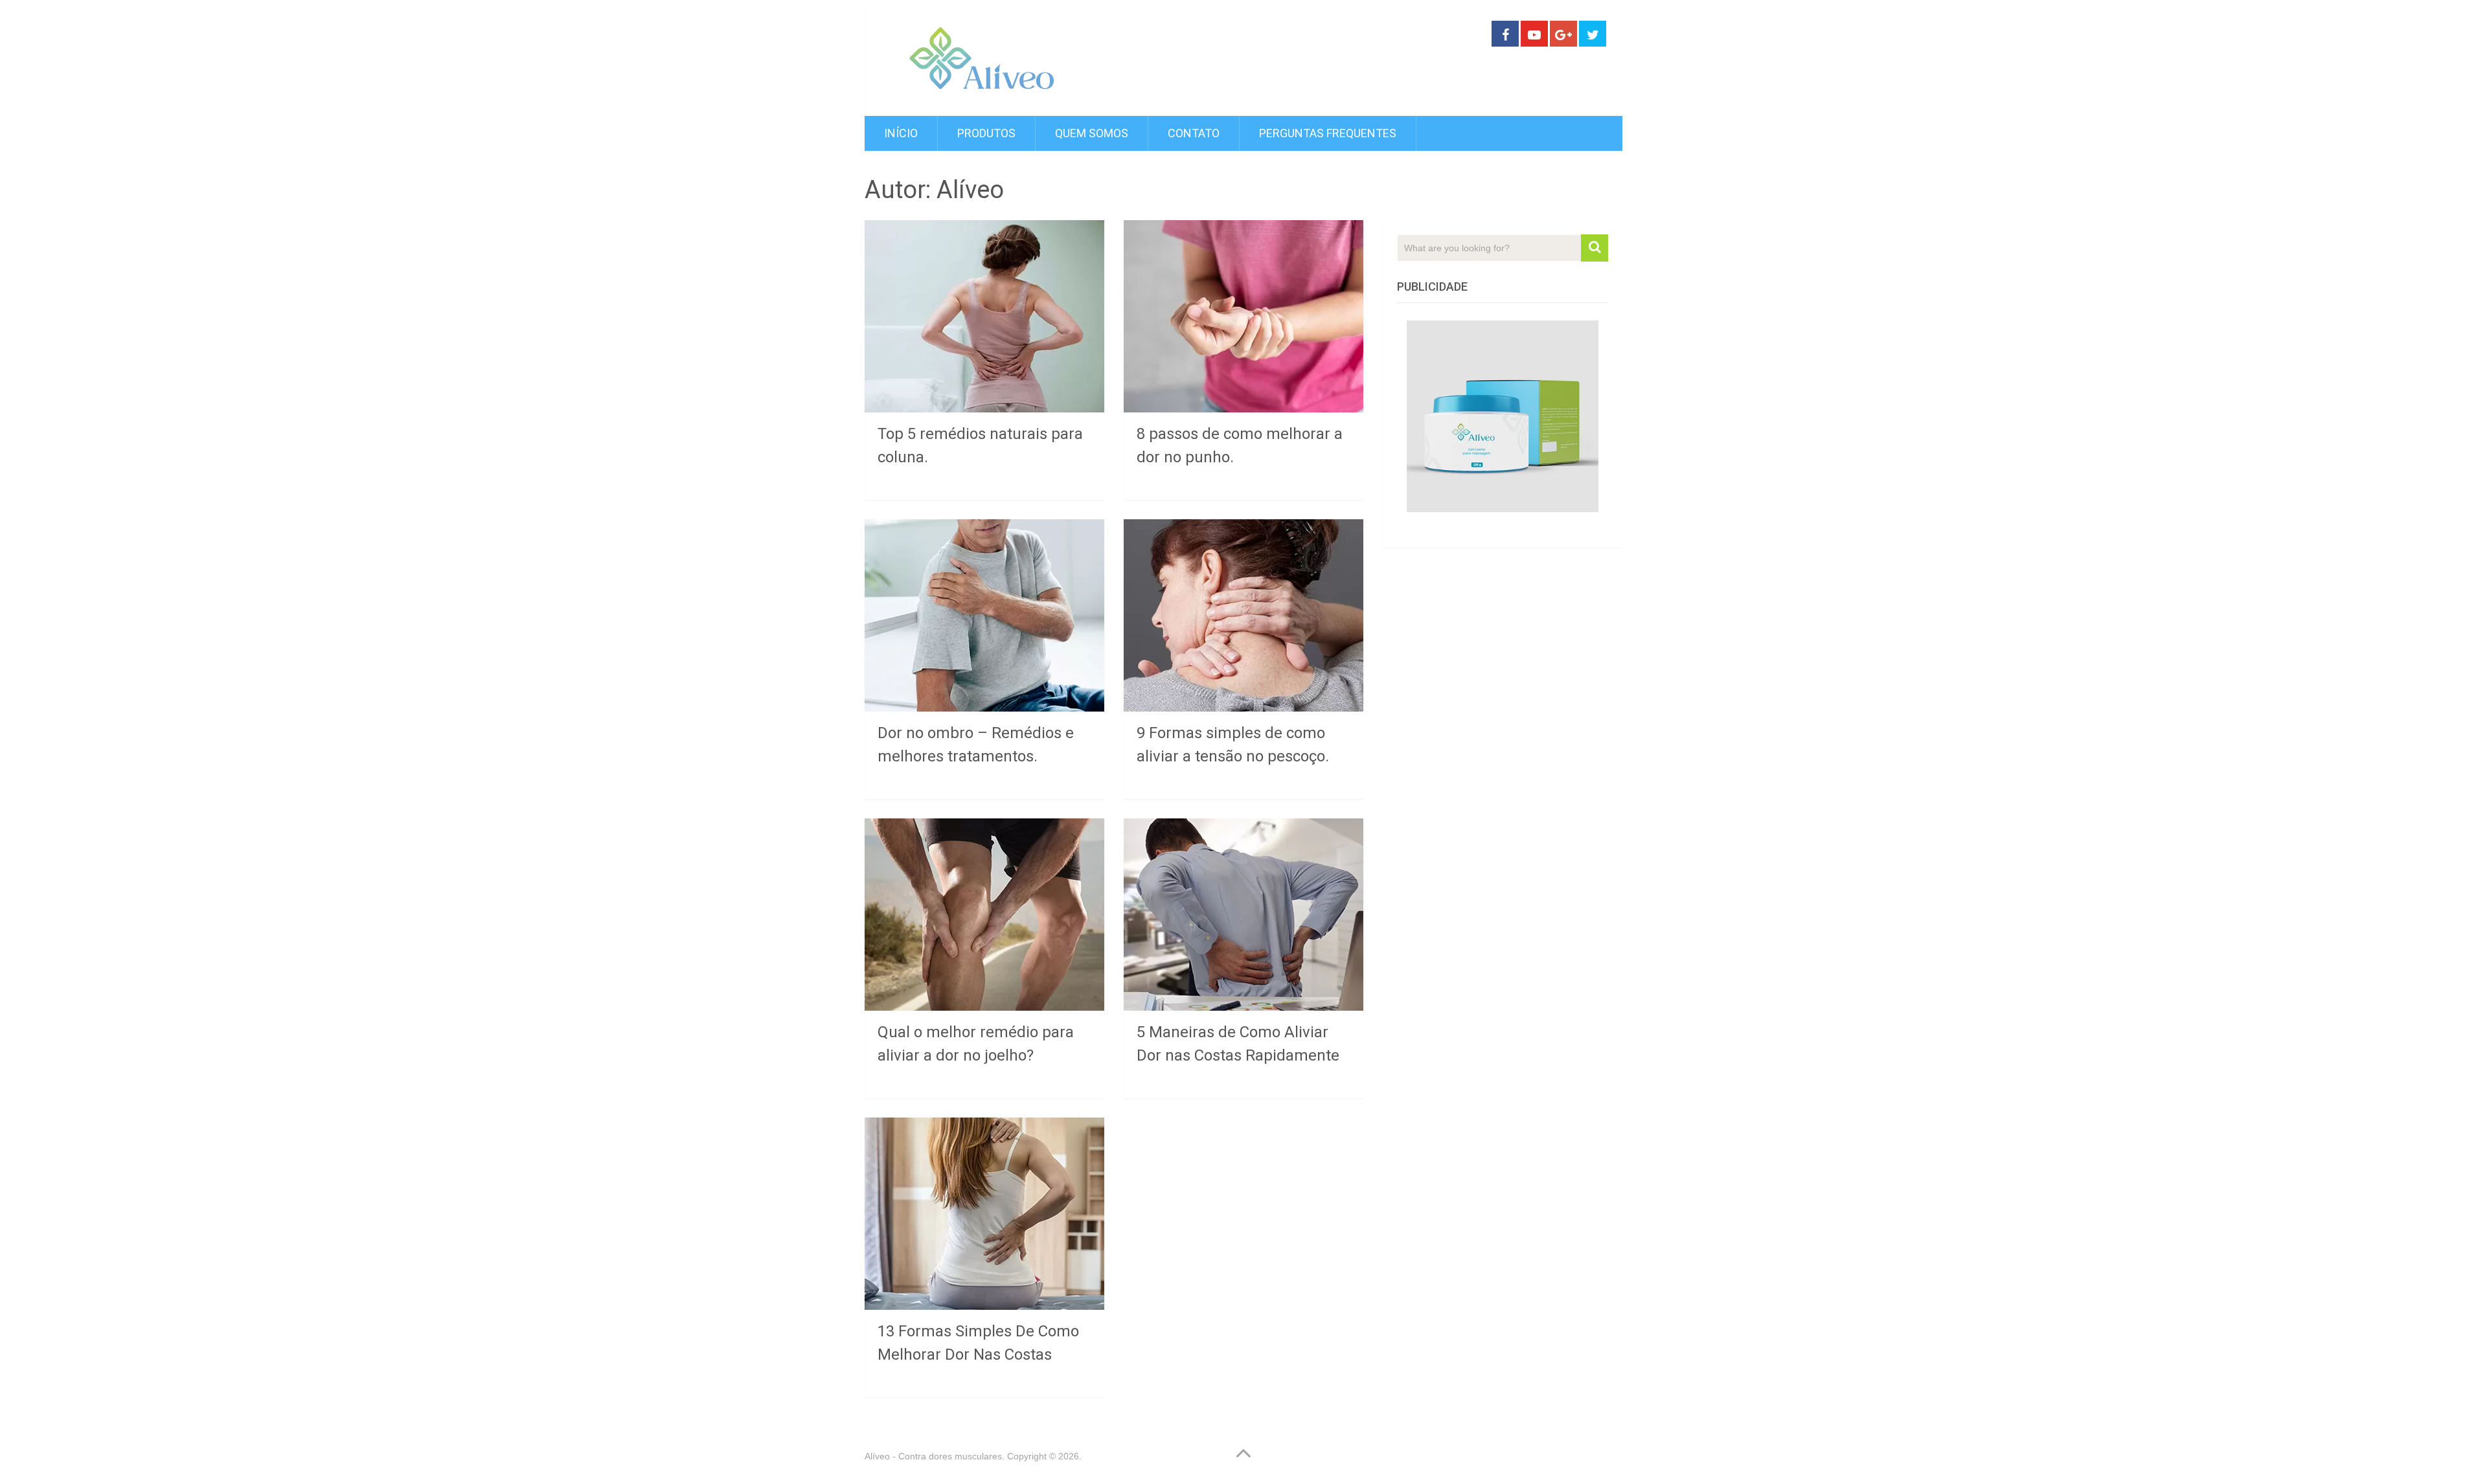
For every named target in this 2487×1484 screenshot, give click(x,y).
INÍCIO (901, 133)
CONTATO (1194, 133)
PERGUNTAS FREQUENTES (1328, 133)
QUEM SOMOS (1092, 133)
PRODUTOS (986, 133)
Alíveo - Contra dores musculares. (935, 1456)
